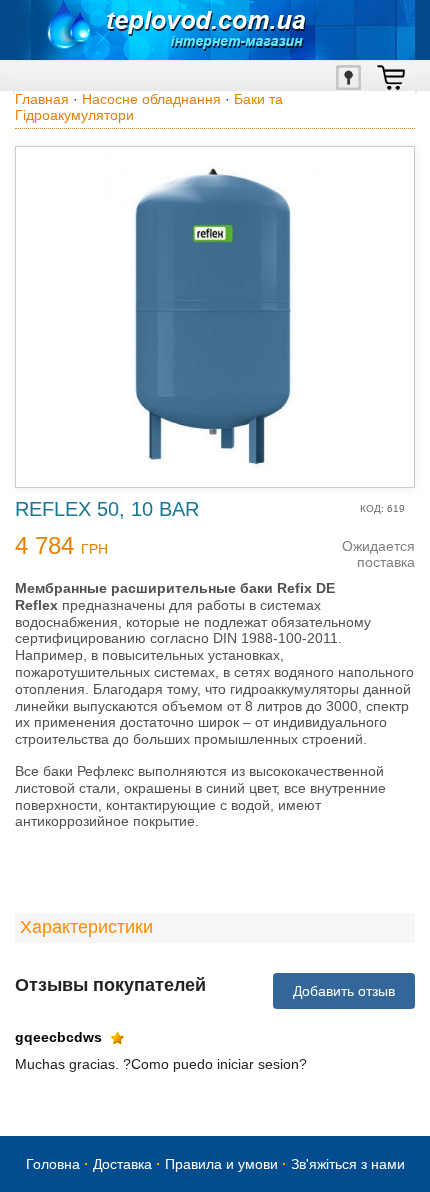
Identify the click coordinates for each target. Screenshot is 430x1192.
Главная (42, 99)
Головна (53, 1164)
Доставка (122, 1164)
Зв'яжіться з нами (348, 1164)
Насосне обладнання (151, 99)
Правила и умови (221, 1164)
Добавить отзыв (344, 991)
